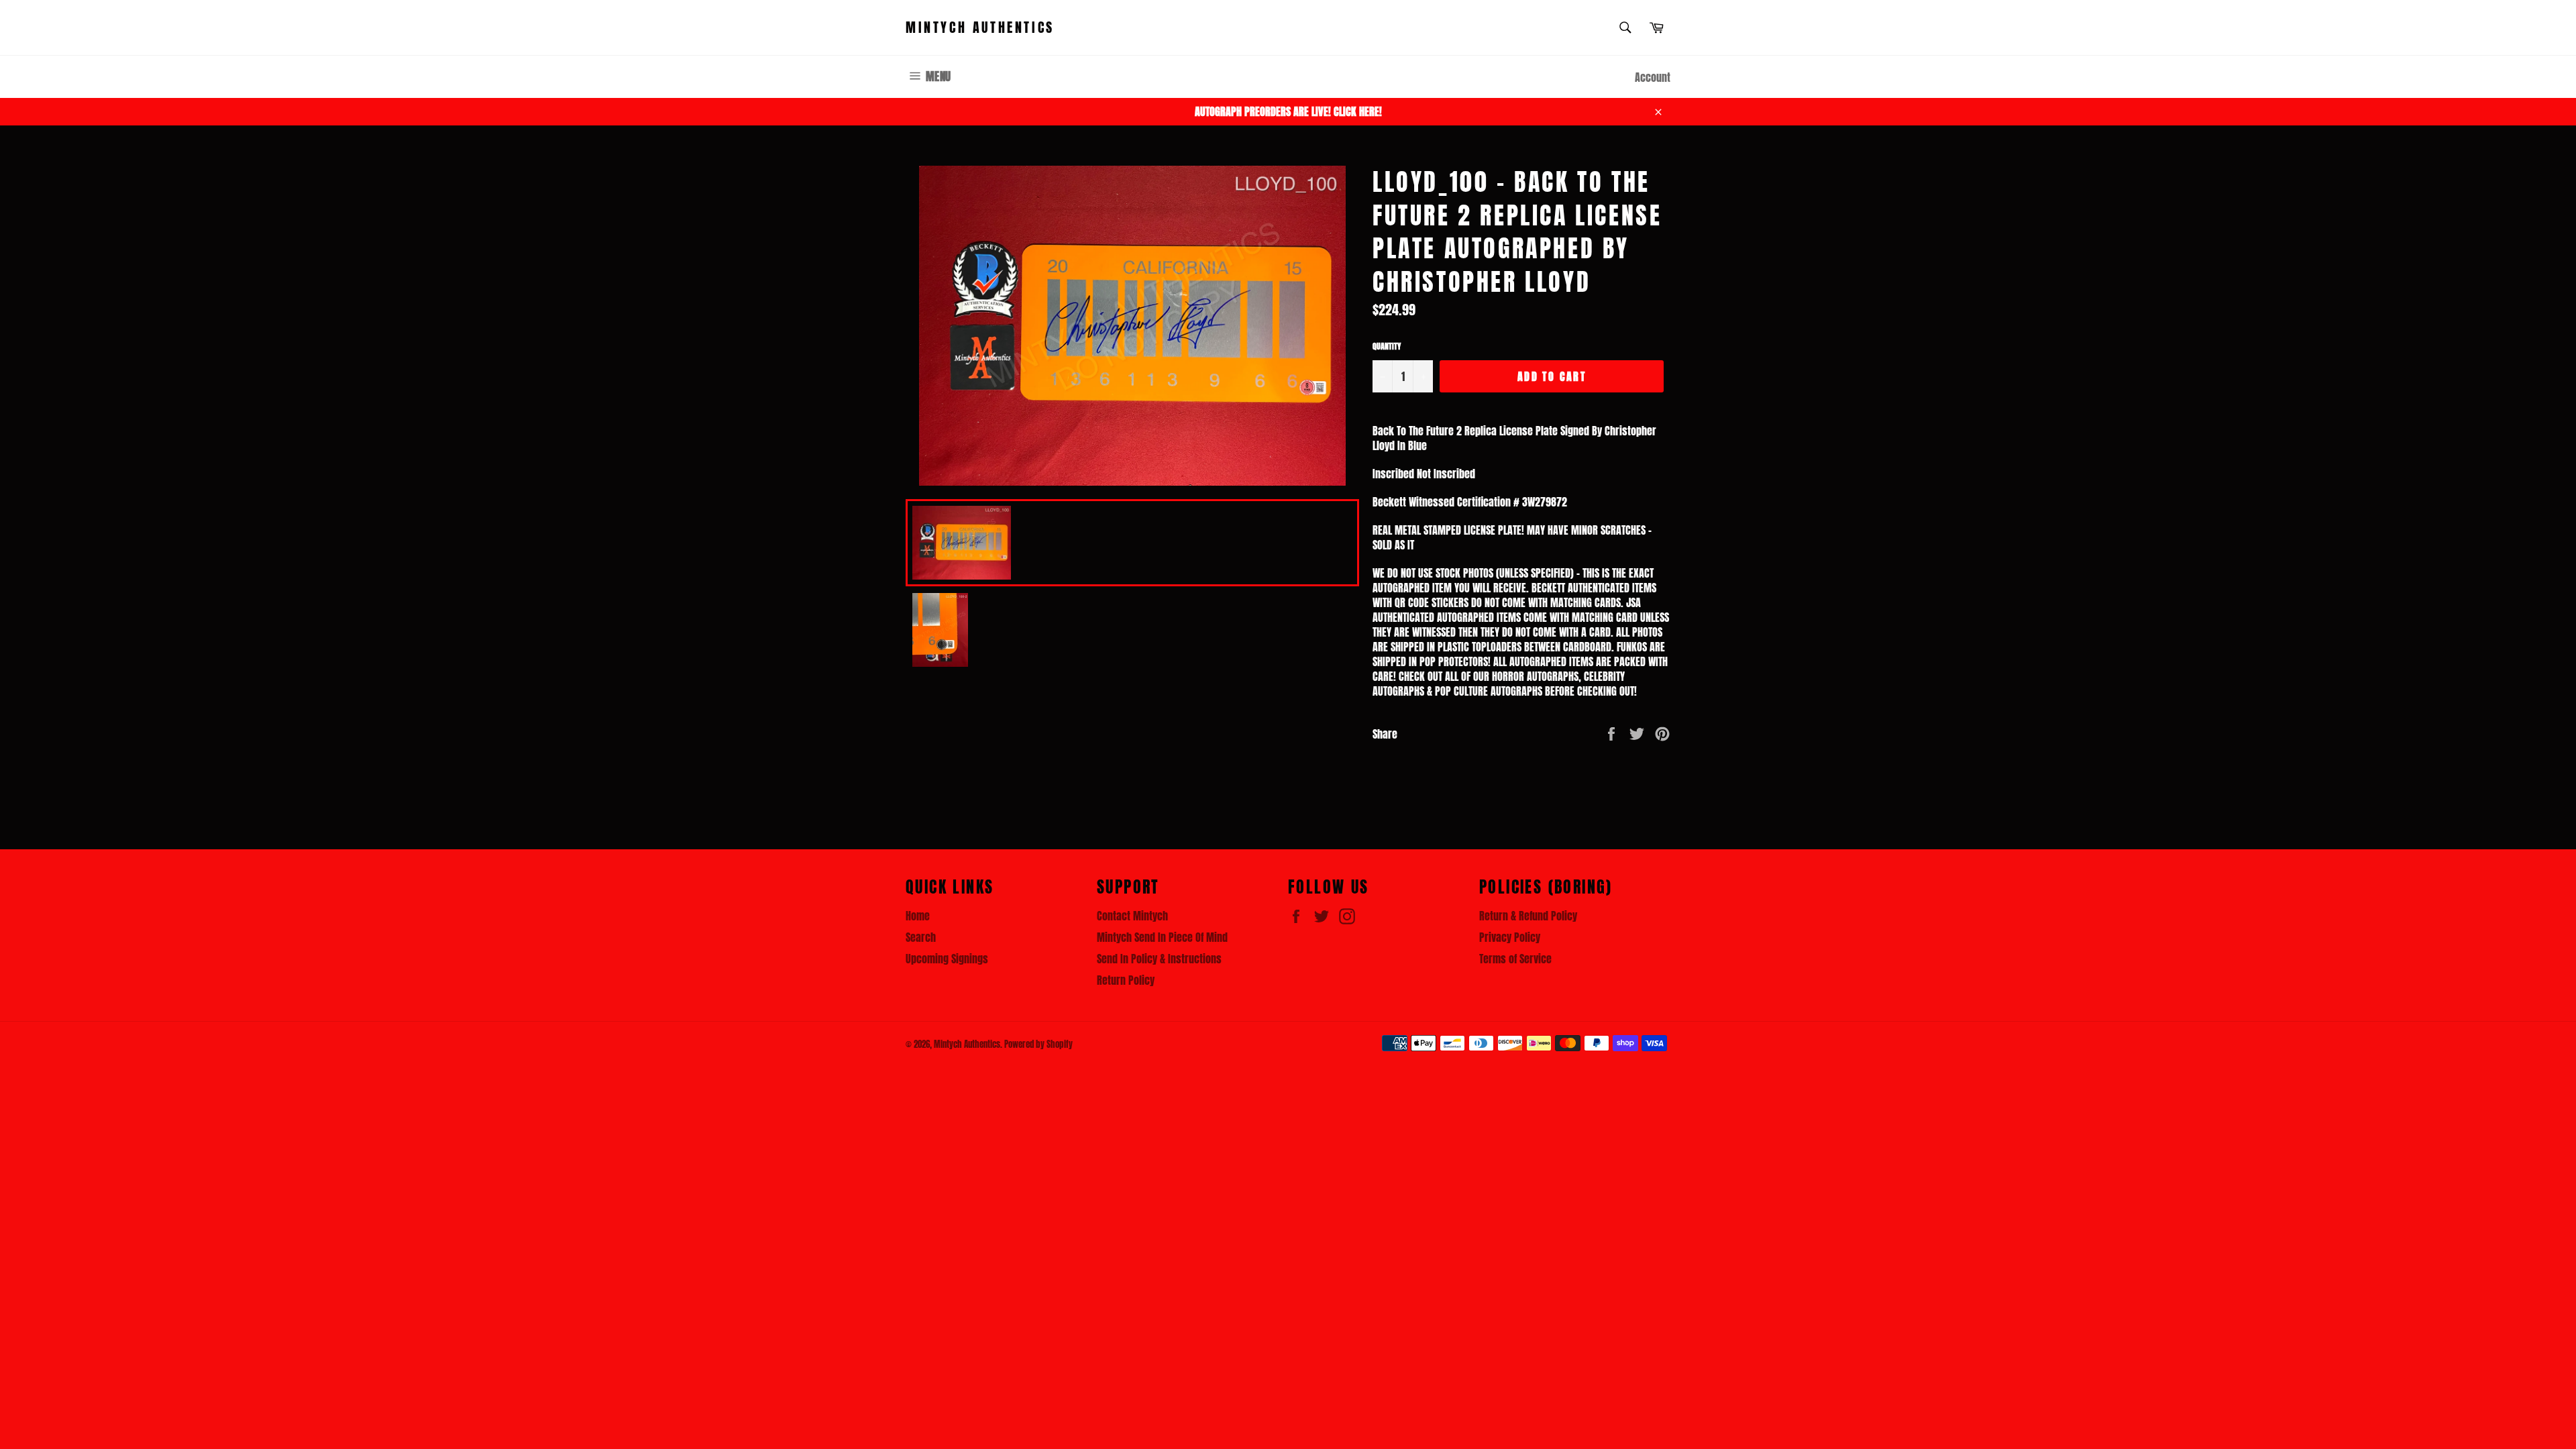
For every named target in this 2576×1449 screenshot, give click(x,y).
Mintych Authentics (980, 28)
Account (1653, 77)
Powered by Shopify (1038, 1044)
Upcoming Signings (947, 959)
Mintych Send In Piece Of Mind (1162, 937)
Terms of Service (1515, 959)
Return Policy (1126, 980)
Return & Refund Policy (1528, 916)
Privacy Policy (1510, 937)
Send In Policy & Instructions (1159, 959)
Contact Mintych (1132, 916)
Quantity (1387, 346)
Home (918, 916)
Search (921, 937)
